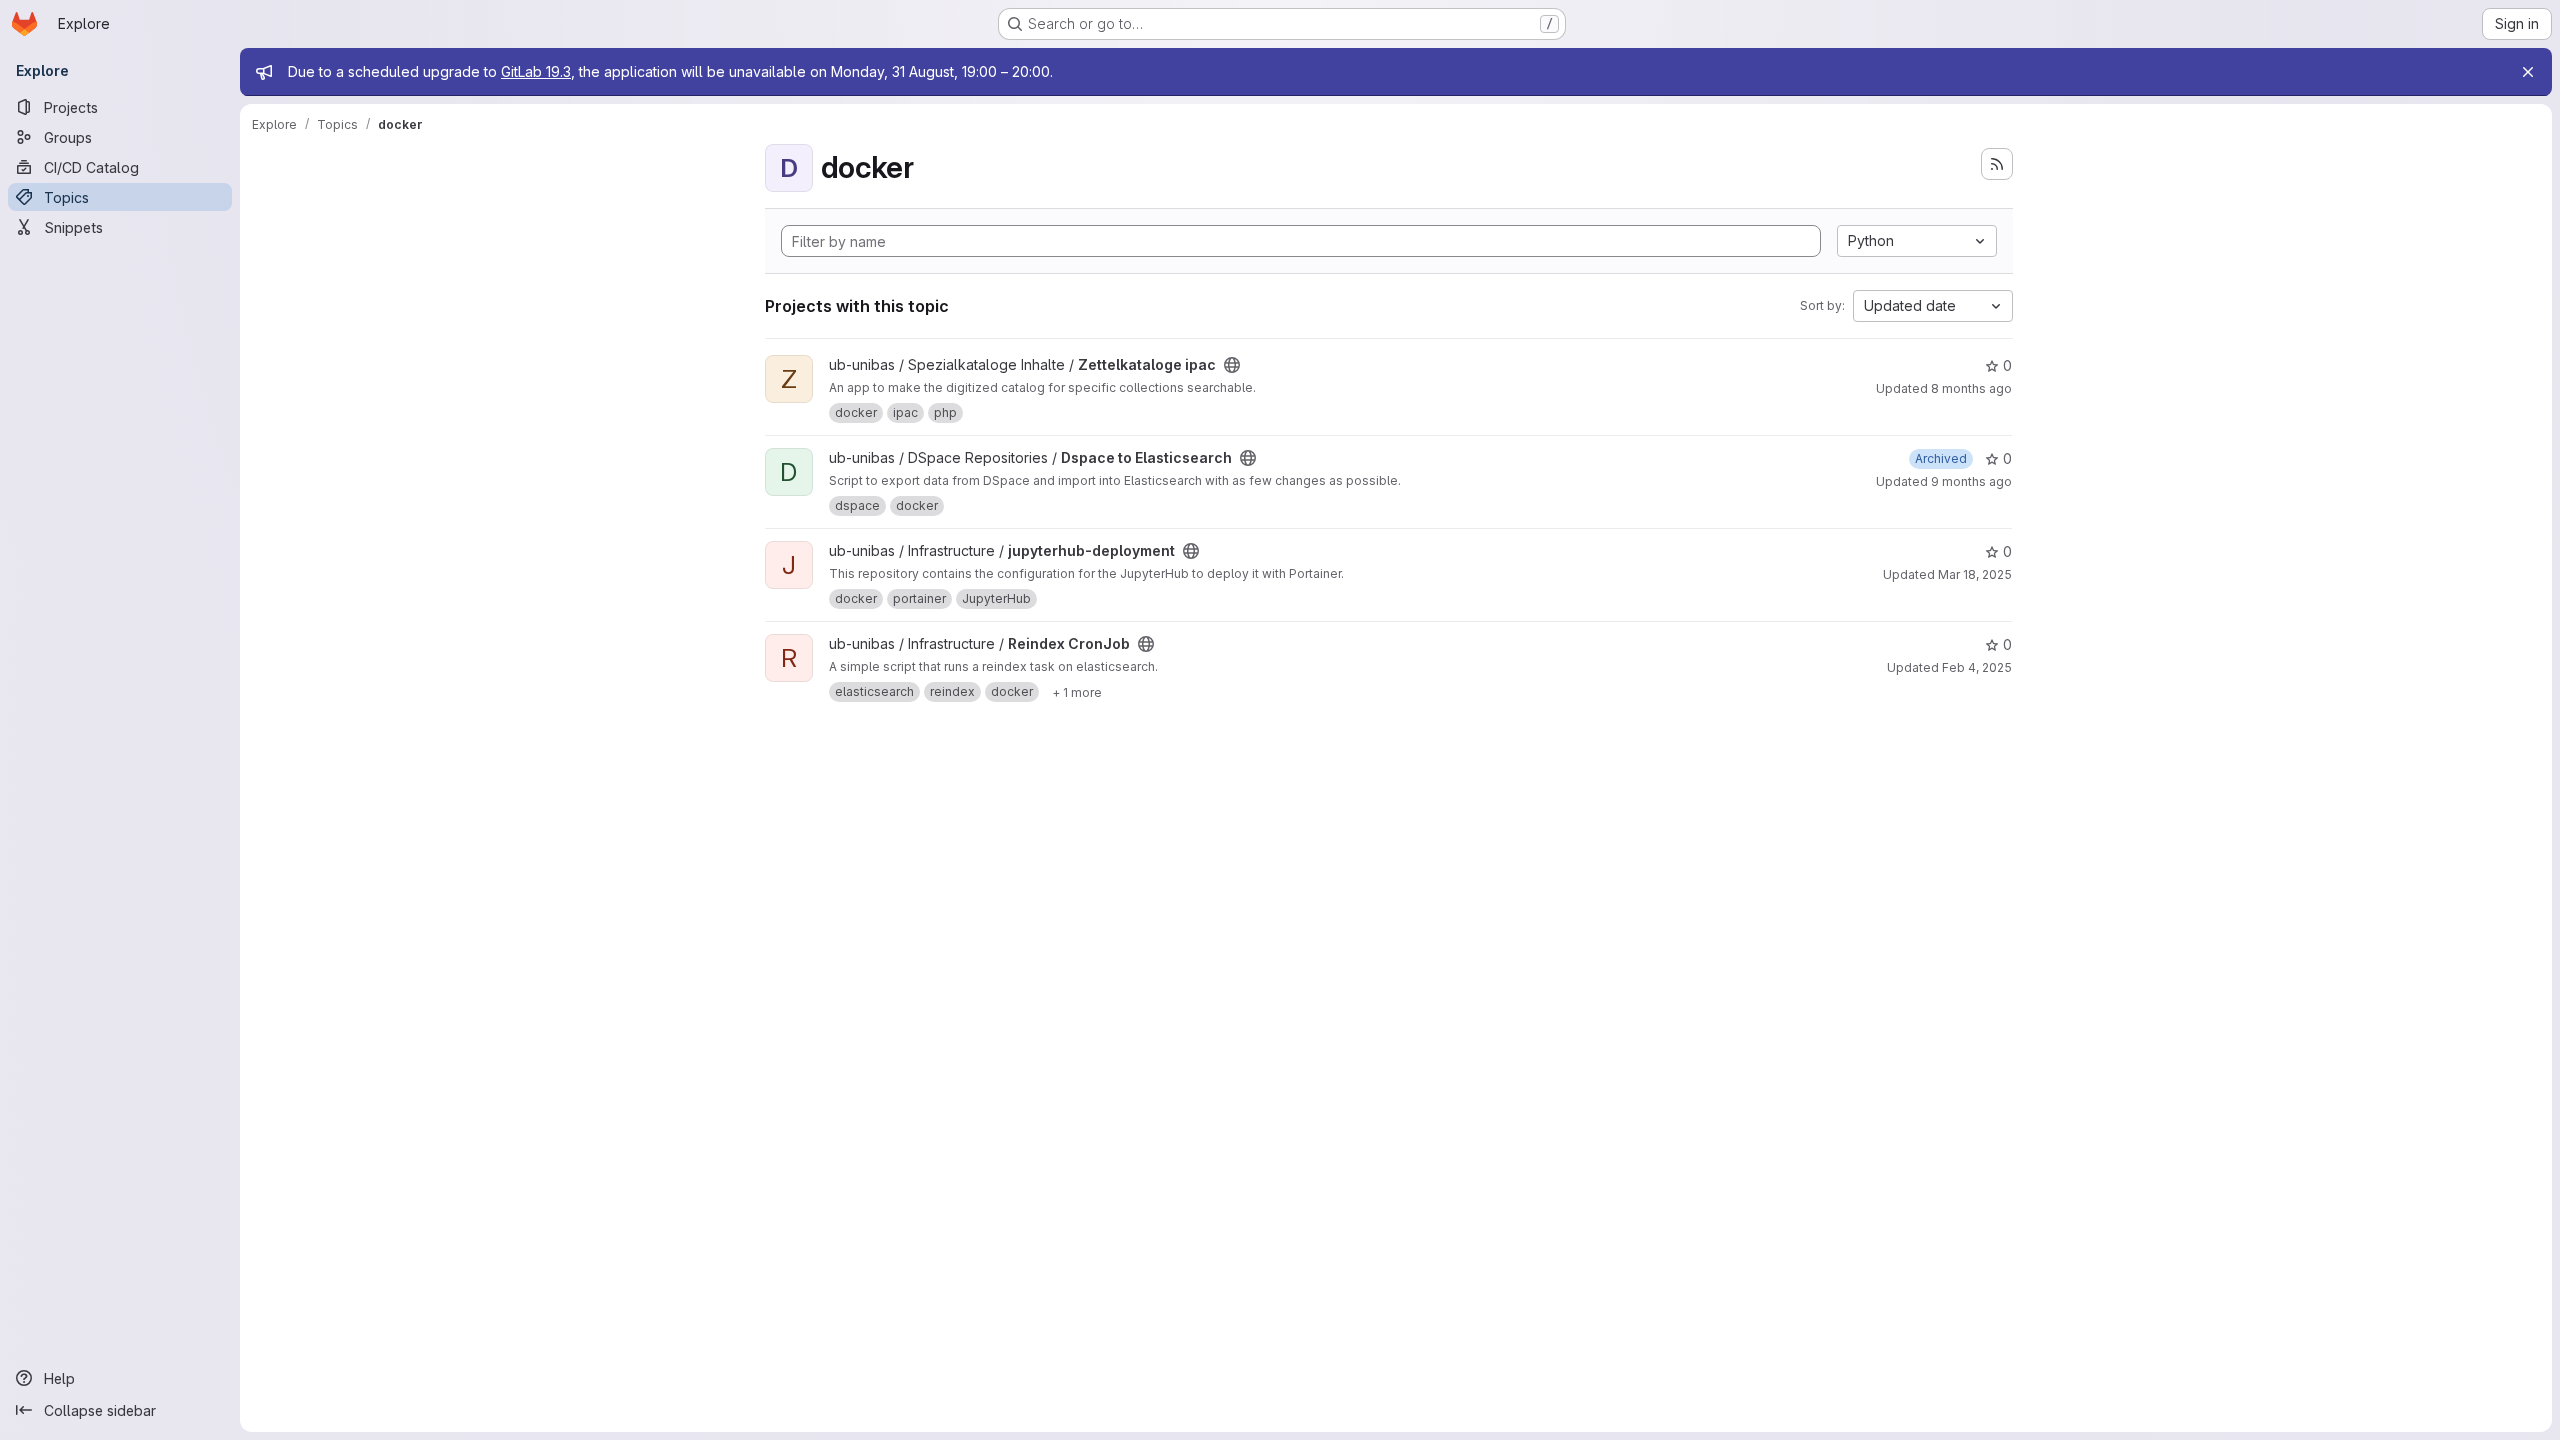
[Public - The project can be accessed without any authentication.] (1232, 365)
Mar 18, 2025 (1975, 574)
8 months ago (1971, 388)
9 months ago (1971, 481)
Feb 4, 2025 (1977, 667)
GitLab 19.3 (536, 71)
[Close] (2528, 72)
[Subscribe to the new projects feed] (1997, 164)
